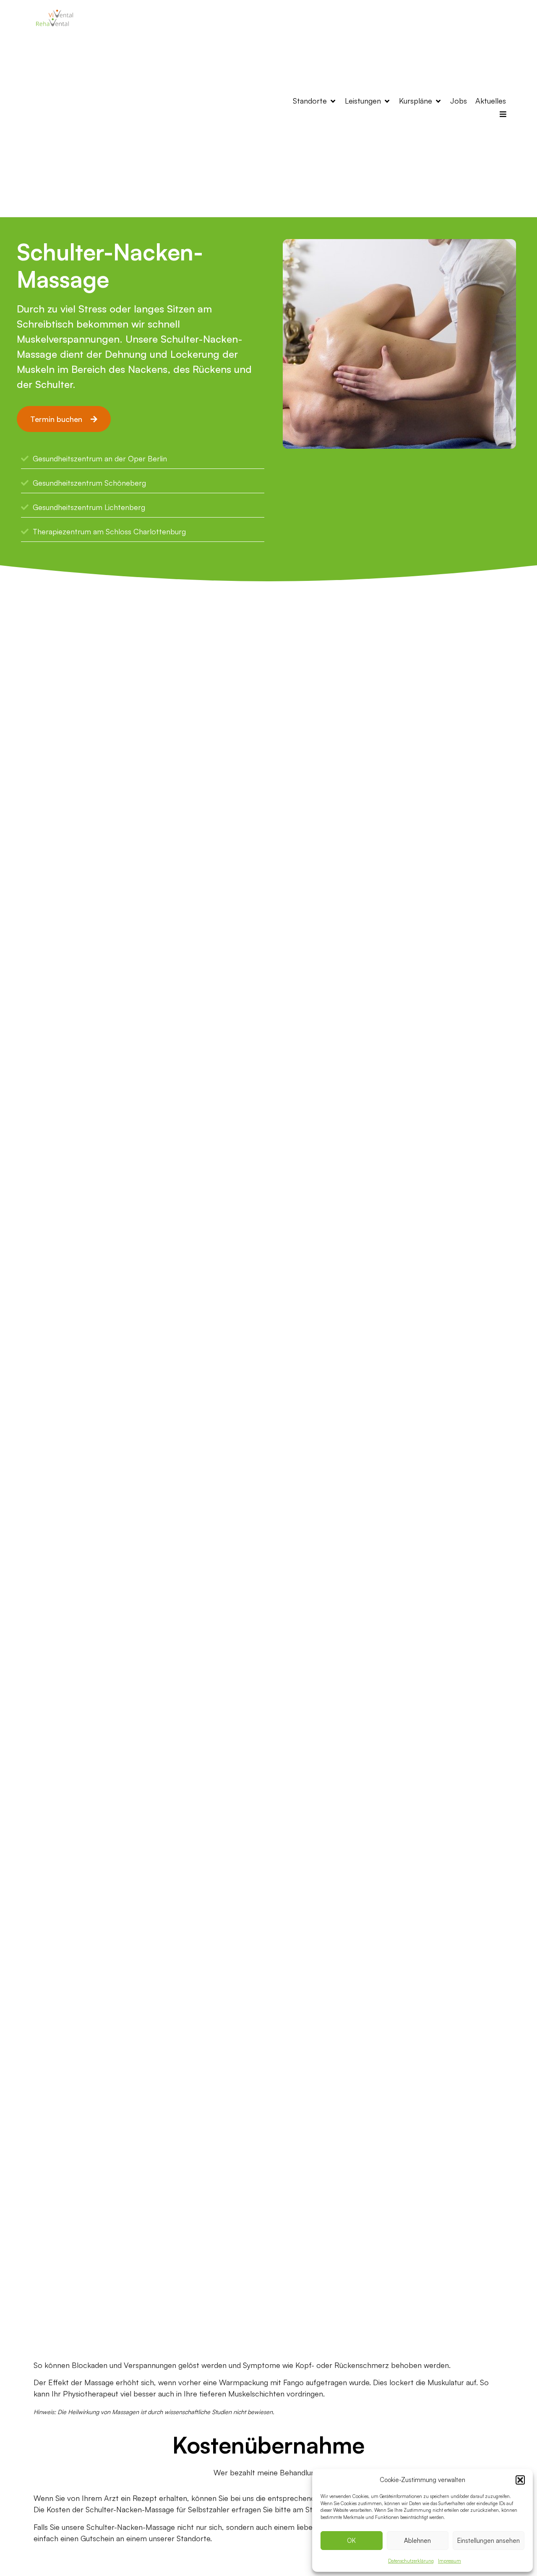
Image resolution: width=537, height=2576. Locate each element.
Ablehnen (417, 2541)
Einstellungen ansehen (489, 2541)
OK (351, 2541)
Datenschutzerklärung (411, 2561)
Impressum (450, 2561)
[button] (520, 2480)
